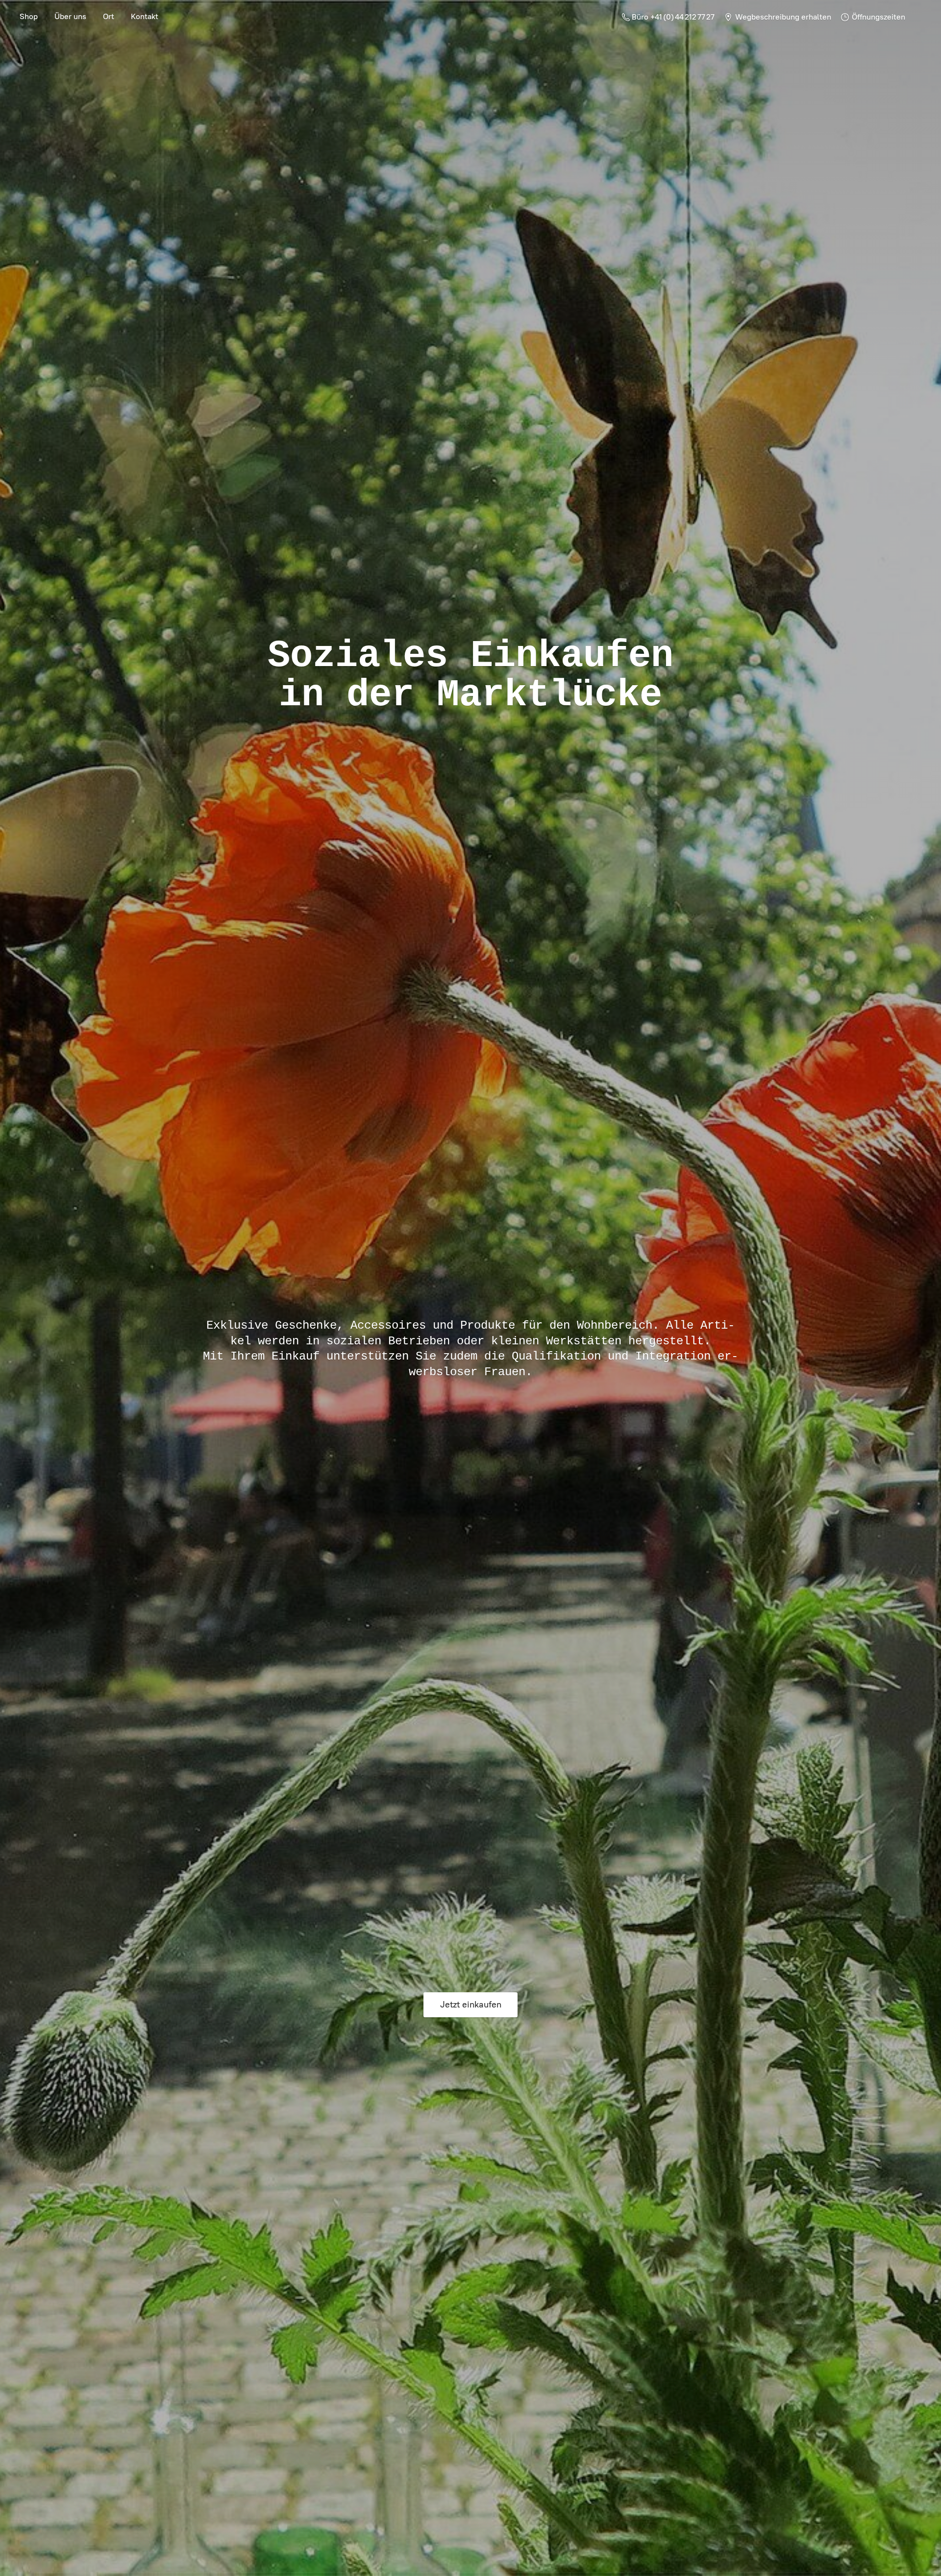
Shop (29, 16)
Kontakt (145, 16)
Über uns (70, 16)
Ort (109, 16)
